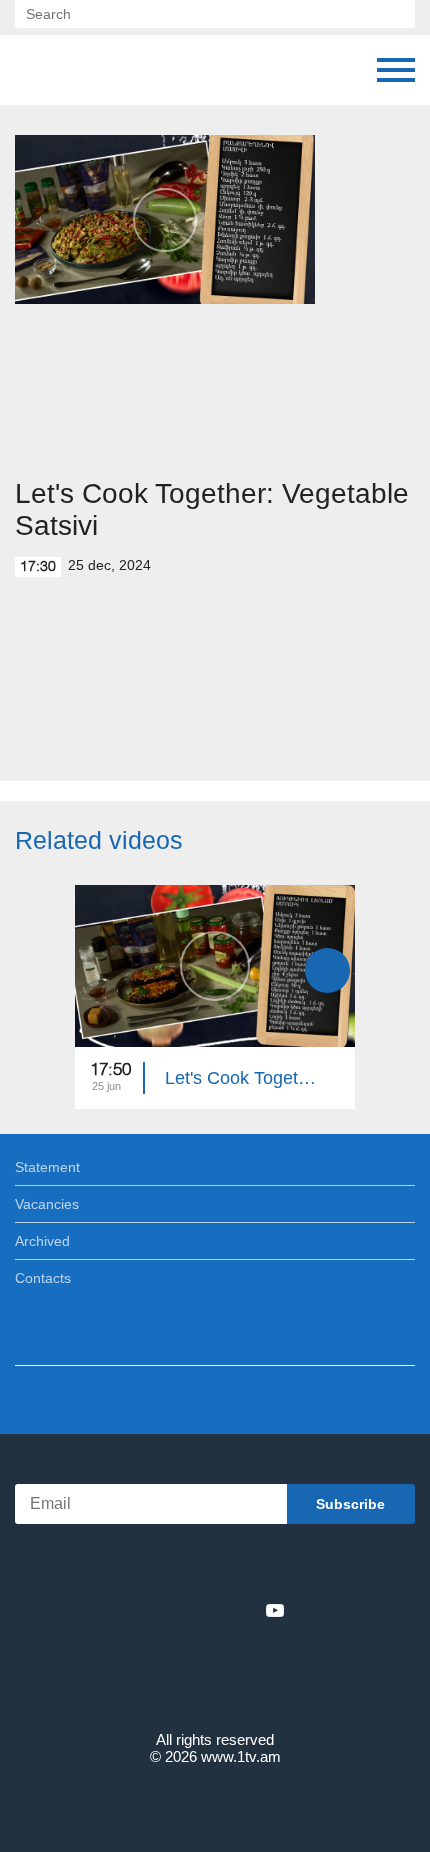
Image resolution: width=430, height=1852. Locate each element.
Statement (47, 1167)
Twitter (174, 1610)
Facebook (145, 1610)
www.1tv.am (241, 1756)
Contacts (43, 1278)
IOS (159, 1566)
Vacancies (47, 1204)
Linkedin (208, 1610)
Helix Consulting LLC (215, 1803)
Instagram (242, 1610)
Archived (42, 1241)
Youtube (275, 1610)
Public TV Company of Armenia (117, 70)
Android (271, 1566)
